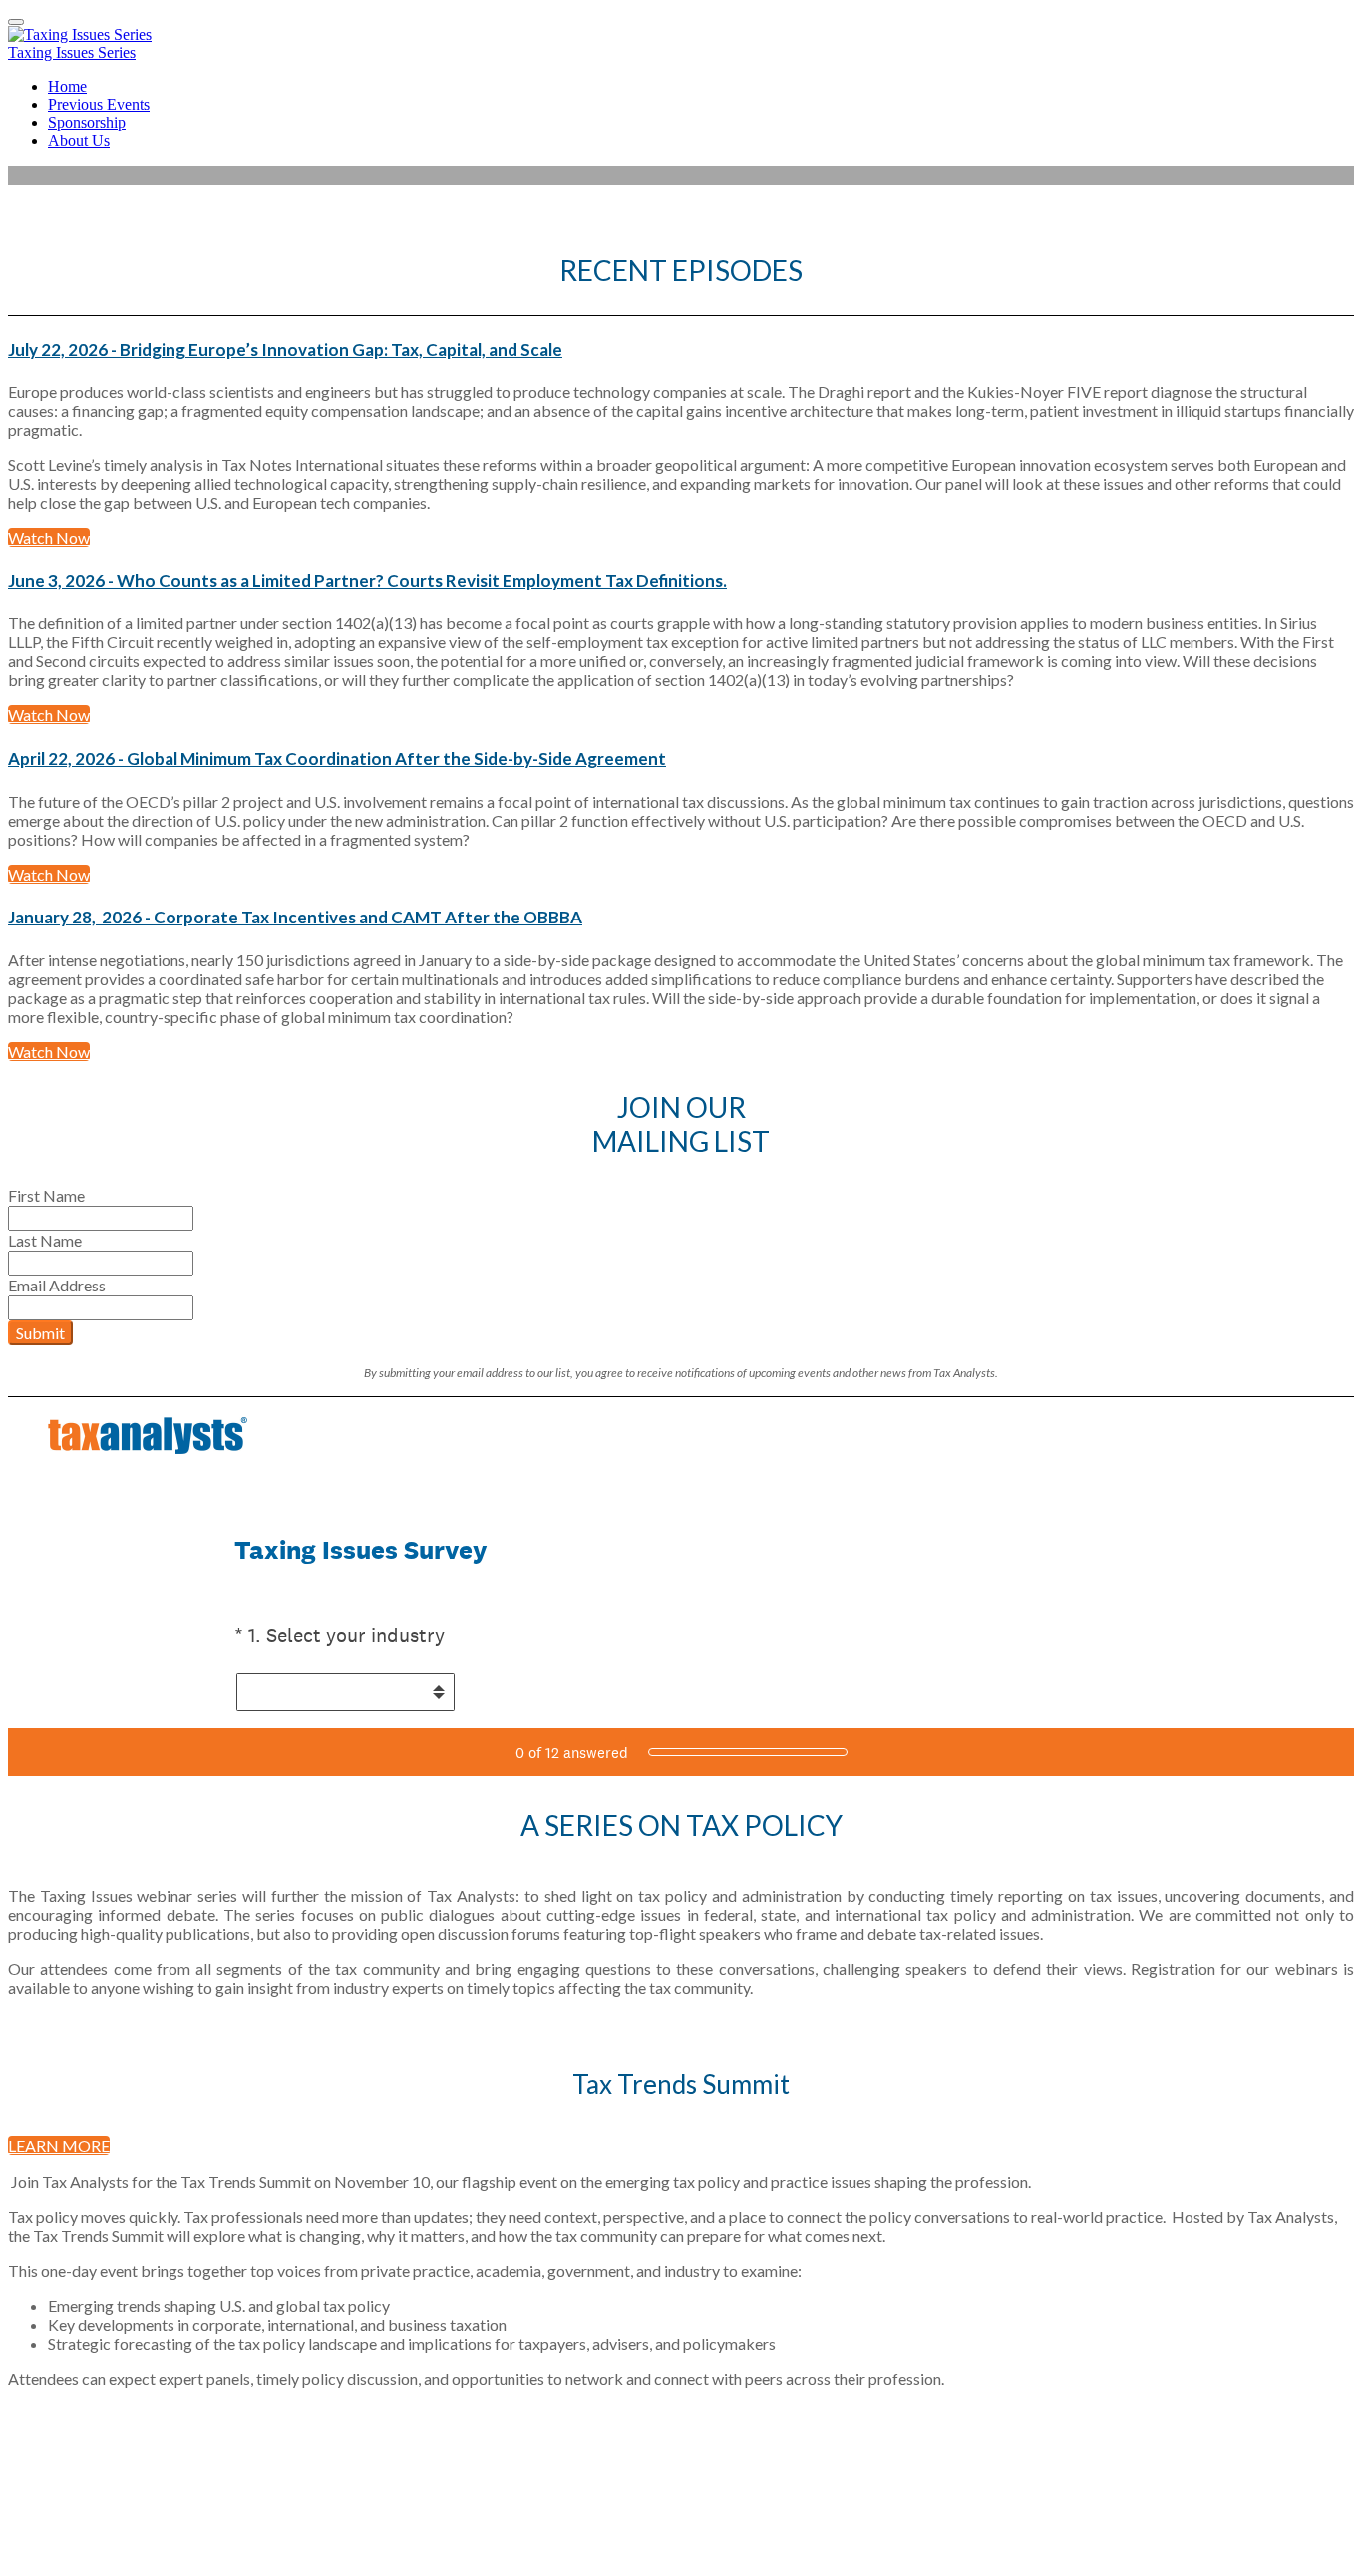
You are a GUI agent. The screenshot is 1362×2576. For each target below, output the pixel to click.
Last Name (45, 1240)
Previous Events (99, 104)
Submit (40, 1333)
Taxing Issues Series (72, 52)
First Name (46, 1195)
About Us (79, 140)
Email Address (57, 1285)
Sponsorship (87, 122)
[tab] (681, 350)
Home (67, 86)
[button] (681, 350)
